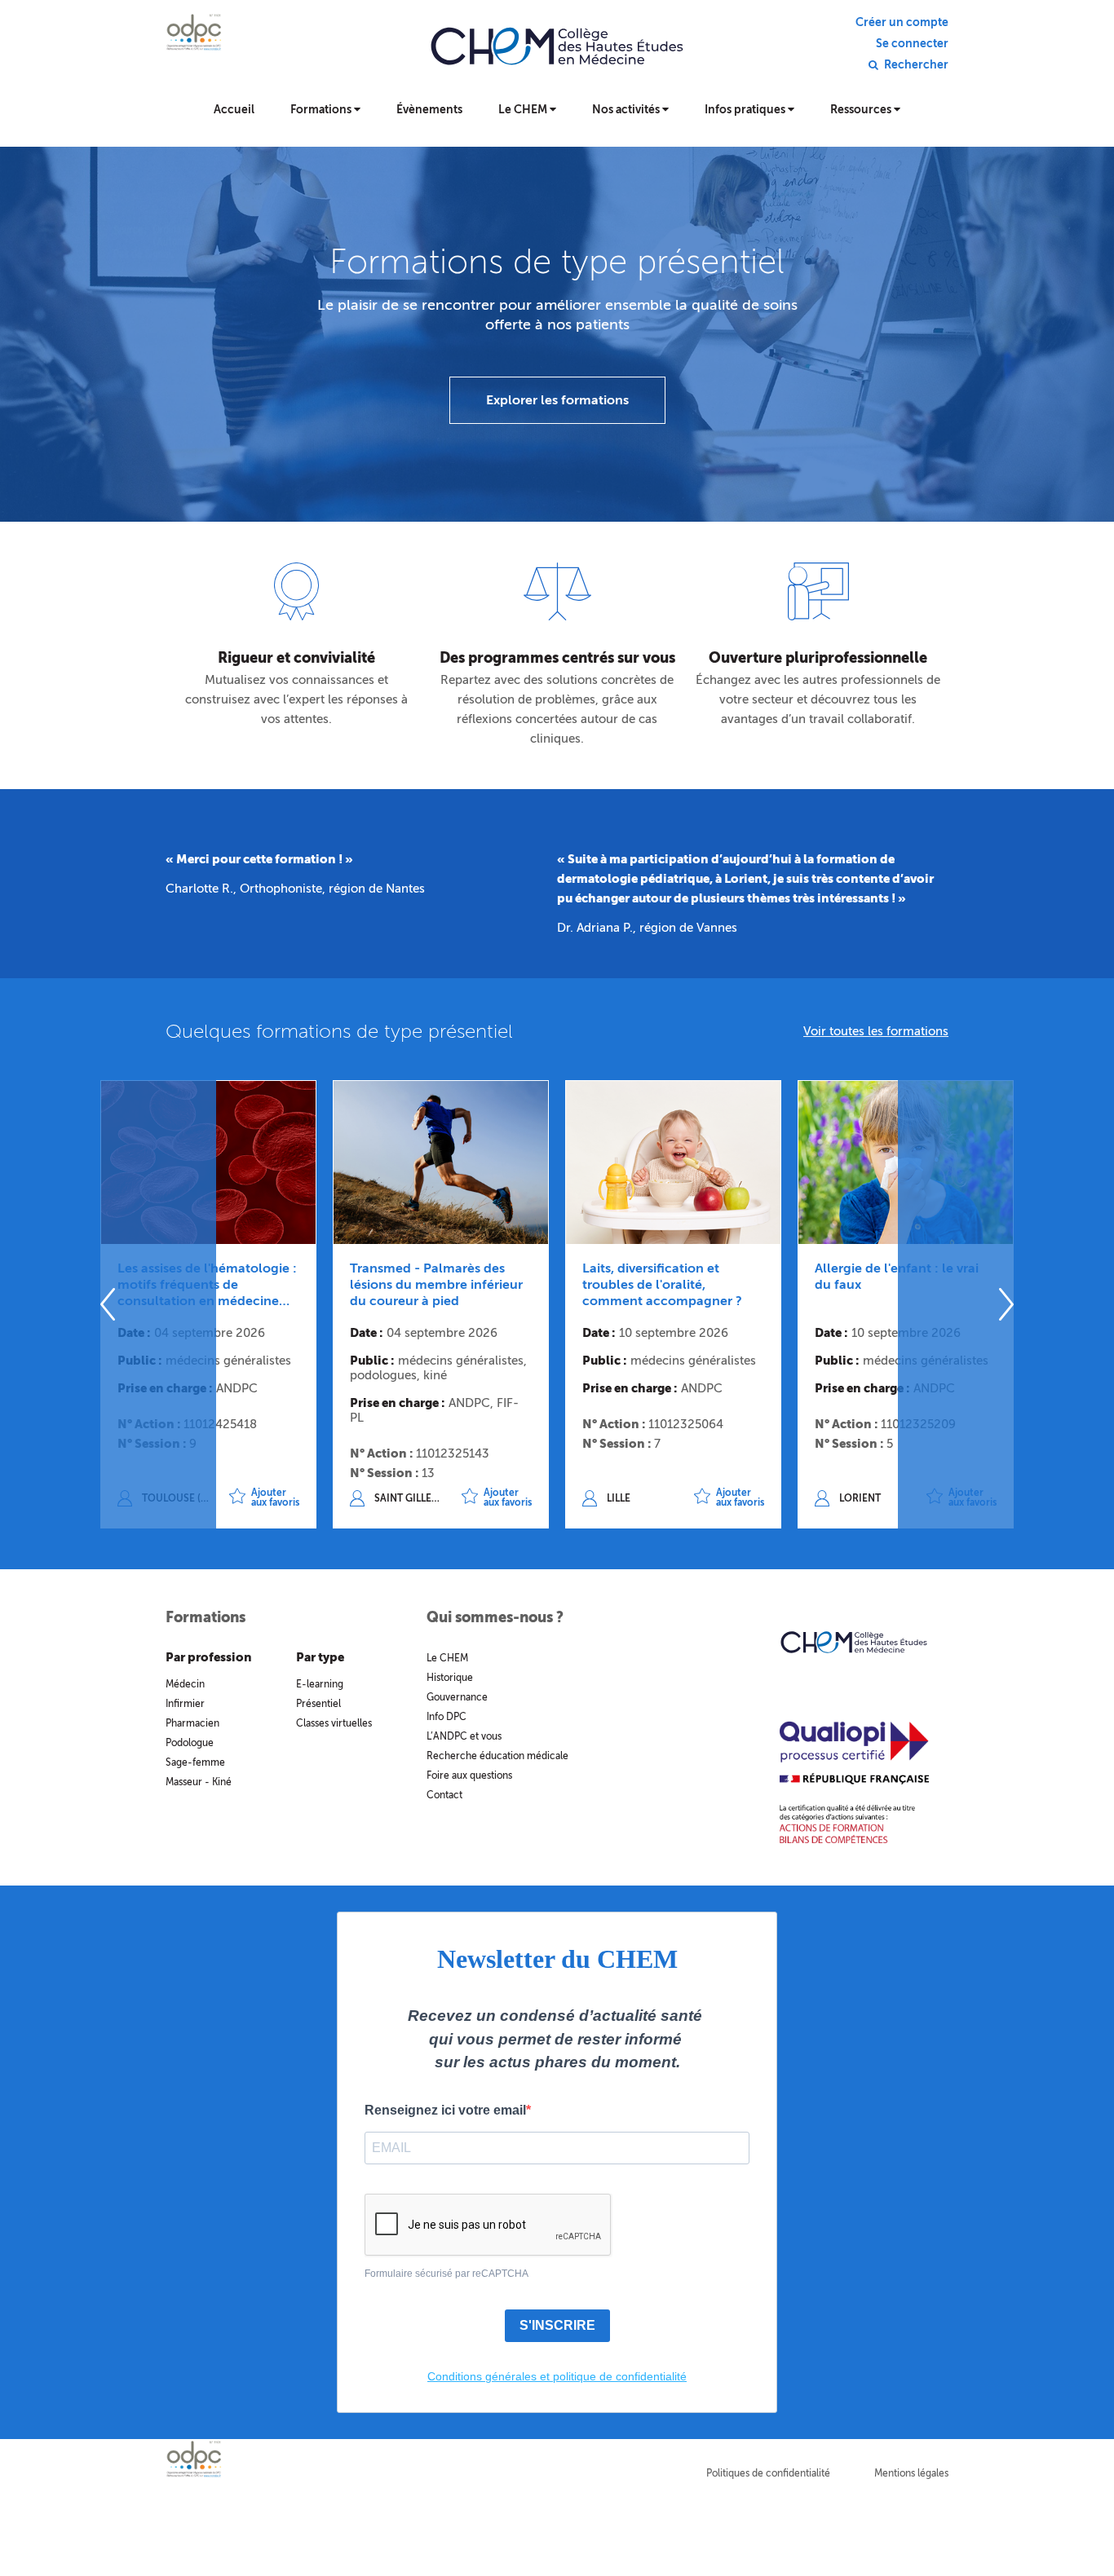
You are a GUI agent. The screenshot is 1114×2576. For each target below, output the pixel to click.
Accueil (234, 110)
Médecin (185, 1684)
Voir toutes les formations (876, 1031)
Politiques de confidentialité (768, 2473)
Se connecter (912, 44)
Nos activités (627, 110)
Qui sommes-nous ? (495, 1617)
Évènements (429, 110)
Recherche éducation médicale (497, 1756)
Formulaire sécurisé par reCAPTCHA (446, 2274)
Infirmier (185, 1704)
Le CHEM (524, 110)
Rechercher (916, 65)
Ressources (862, 110)
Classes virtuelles (334, 1723)
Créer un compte (902, 23)
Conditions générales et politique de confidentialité (557, 2376)
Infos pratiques (746, 110)
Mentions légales (911, 2473)
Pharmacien (192, 1723)
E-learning (320, 1684)
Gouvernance (457, 1697)
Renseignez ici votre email (445, 2110)
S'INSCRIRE (557, 2325)
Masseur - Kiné (199, 1782)
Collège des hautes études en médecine (557, 57)
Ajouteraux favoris (275, 1498)
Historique (450, 1678)
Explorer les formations (557, 400)
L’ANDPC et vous (464, 1736)
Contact (444, 1795)
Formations (322, 110)
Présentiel (318, 1704)
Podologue (190, 1743)
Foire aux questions (469, 1775)
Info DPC (446, 1717)
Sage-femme (195, 1762)
